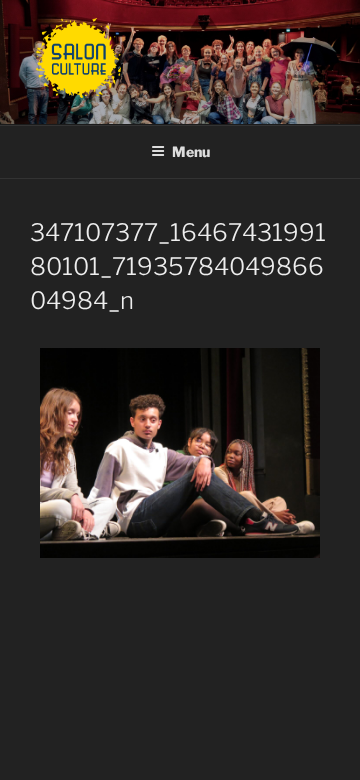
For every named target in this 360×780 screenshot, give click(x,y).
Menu (191, 151)
